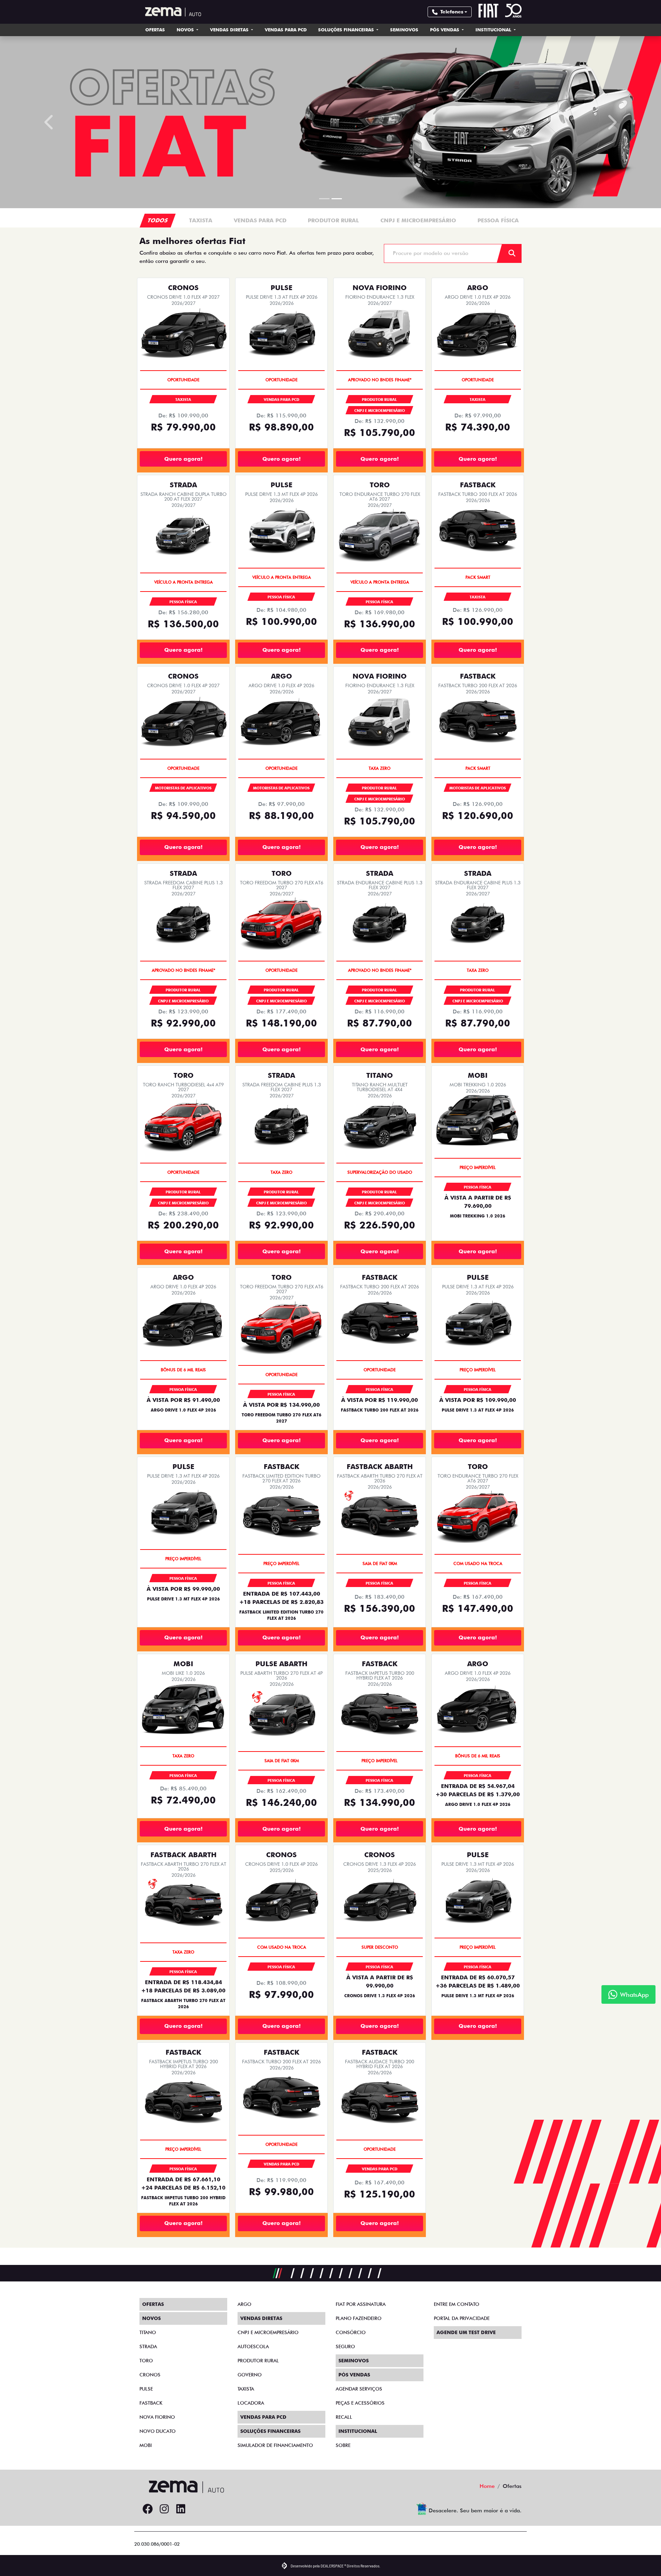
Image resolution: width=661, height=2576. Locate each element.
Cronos (150, 2375)
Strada (148, 2346)
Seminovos (404, 30)
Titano (148, 2332)
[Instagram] (164, 2509)
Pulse (146, 2389)
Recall (344, 2417)
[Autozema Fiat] (170, 12)
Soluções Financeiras (347, 30)
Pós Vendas (445, 30)
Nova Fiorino (157, 2417)
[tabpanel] (201, 238)
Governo (250, 2375)
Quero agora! (183, 476)
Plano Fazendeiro (359, 2318)
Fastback (151, 2403)
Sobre (343, 2445)
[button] (50, 131)
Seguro (345, 2346)
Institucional (494, 30)
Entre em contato (457, 2304)
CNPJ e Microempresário (268, 2332)
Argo (244, 2304)
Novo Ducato (158, 2431)
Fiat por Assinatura (361, 2304)
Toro (146, 2361)
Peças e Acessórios (360, 2403)
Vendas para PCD (286, 30)
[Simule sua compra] (197, 2509)
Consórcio (351, 2332)
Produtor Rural (258, 2361)
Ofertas (155, 30)
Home (487, 2486)
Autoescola (253, 2346)
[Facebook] (148, 2509)
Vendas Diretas (230, 30)
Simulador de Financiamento (275, 2445)
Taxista (246, 2389)
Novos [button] (186, 30)
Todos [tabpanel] (158, 238)
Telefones (452, 12)
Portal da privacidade (462, 2318)
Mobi (146, 2445)
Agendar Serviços (359, 2389)
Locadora (251, 2403)
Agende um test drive (466, 2332)
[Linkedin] (181, 2509)
